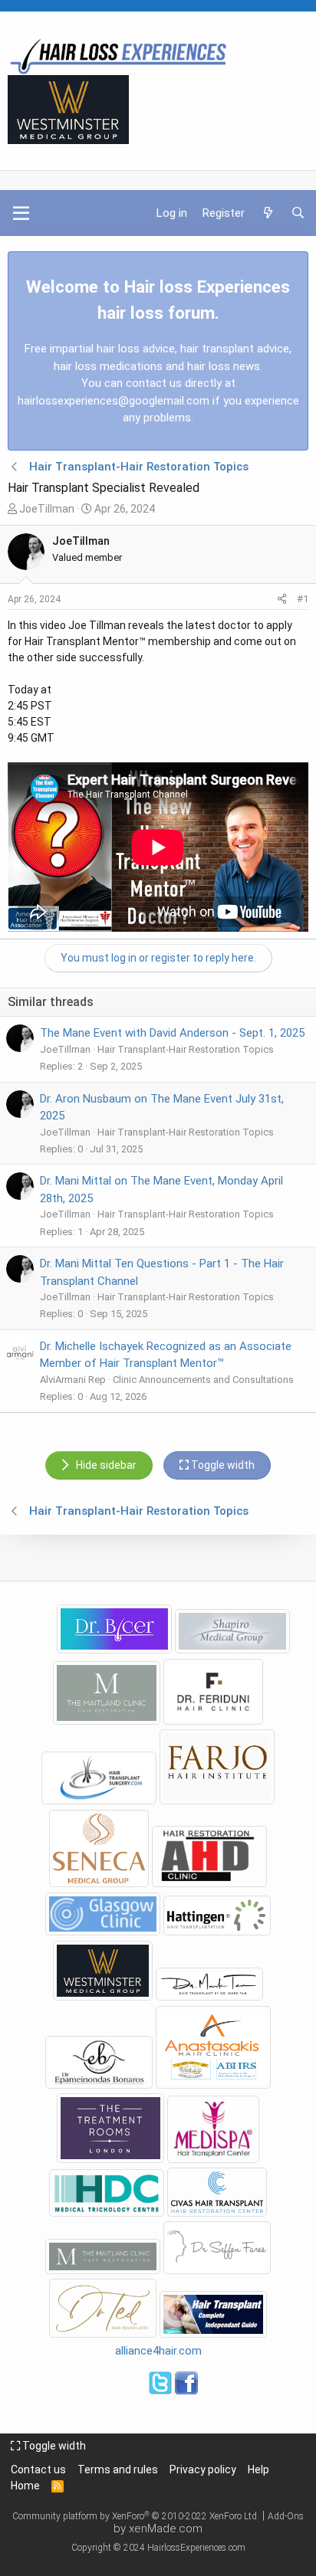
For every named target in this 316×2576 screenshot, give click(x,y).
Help (258, 2469)
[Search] (298, 213)
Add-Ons (286, 2516)
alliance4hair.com (158, 2351)
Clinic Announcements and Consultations (203, 1380)
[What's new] (267, 213)
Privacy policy (203, 2469)
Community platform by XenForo (136, 2516)
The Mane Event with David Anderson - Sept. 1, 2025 (172, 1033)
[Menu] (21, 213)
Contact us (38, 2469)
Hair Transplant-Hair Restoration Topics (186, 1049)
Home (25, 2486)
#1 (303, 599)
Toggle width (53, 2446)
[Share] (282, 599)
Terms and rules (118, 2469)
